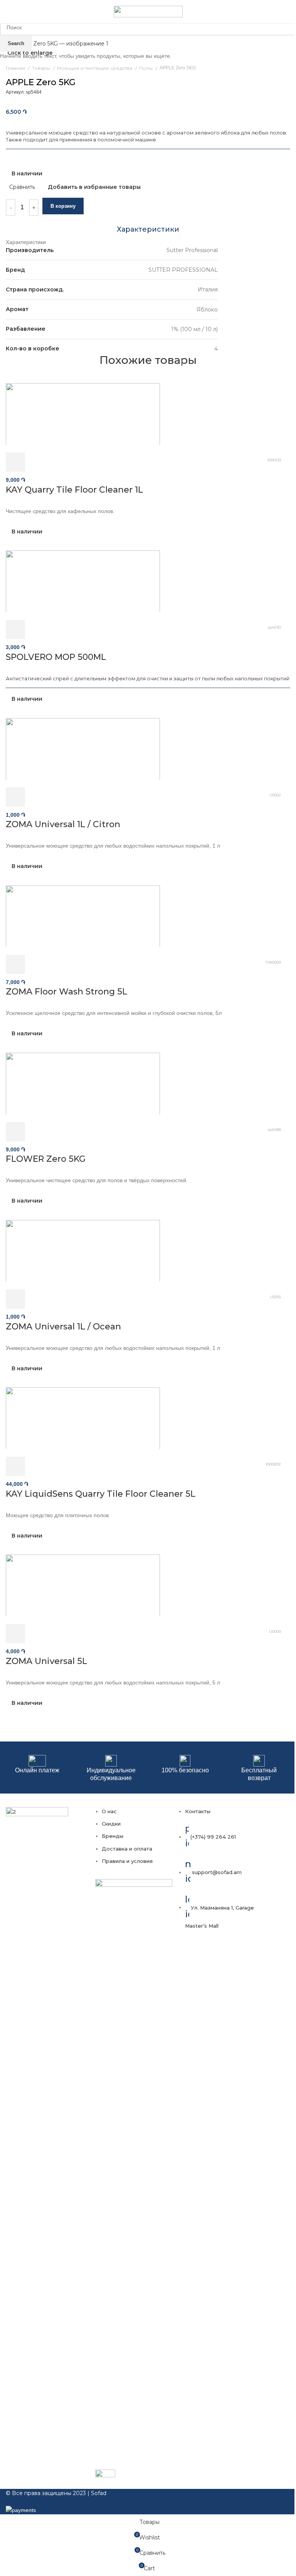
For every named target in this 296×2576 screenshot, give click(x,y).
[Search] (290, 12)
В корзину (63, 206)
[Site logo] (148, 11)
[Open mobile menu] (9, 12)
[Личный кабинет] (279, 12)
